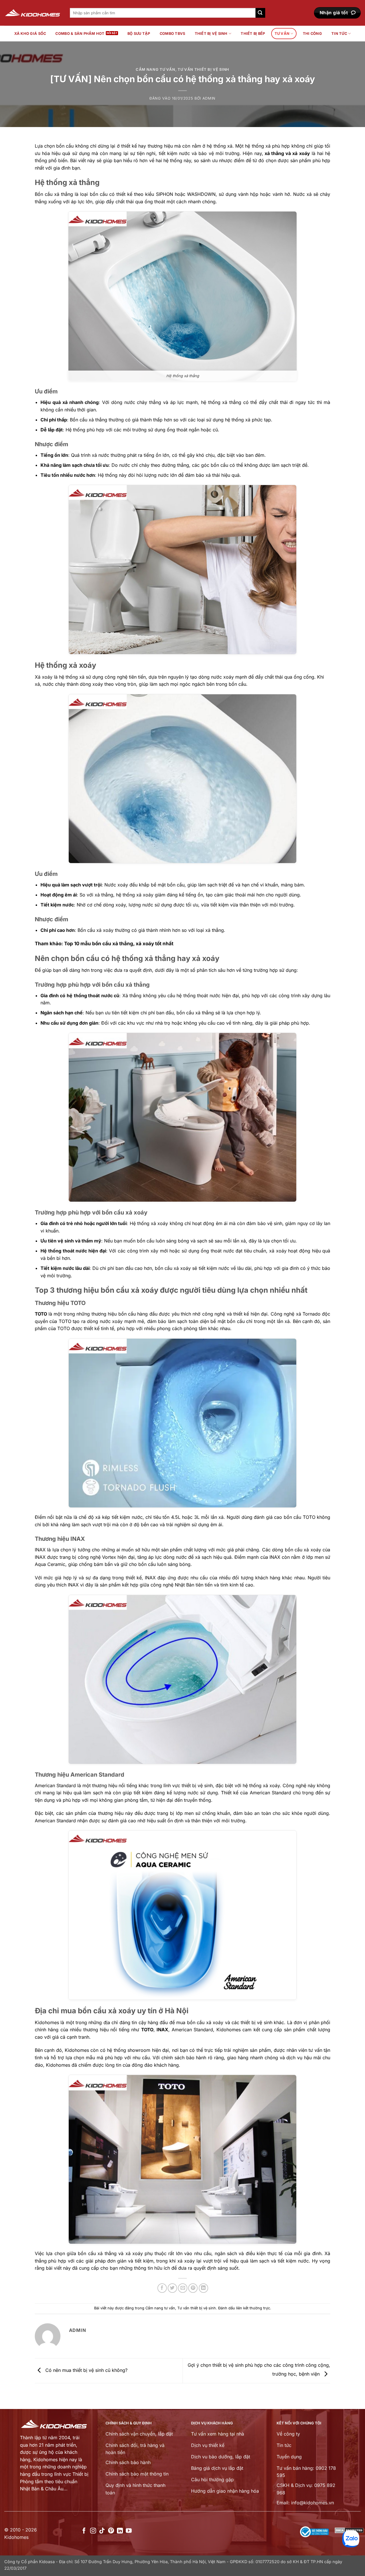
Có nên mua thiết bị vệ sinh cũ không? (86, 2370)
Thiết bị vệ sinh (211, 34)
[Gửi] (260, 13)
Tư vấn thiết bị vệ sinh (203, 70)
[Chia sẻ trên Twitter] (172, 2288)
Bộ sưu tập (139, 34)
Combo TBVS (173, 34)
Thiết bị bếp (253, 34)
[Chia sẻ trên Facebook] (162, 2288)
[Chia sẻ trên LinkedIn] (203, 2288)
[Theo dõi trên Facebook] (84, 2531)
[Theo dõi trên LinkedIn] (120, 2531)
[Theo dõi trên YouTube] (129, 2531)
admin (209, 98)
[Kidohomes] (33, 13)
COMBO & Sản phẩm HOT (80, 34)
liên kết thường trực (253, 2308)
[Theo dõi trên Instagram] (93, 2531)
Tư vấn (282, 34)
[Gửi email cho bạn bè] (183, 2288)
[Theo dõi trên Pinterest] (111, 2531)
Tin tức (339, 34)
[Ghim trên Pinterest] (193, 2288)
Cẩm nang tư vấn (156, 70)
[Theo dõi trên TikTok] (102, 2531)
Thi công (312, 34)
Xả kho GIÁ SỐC (30, 34)
